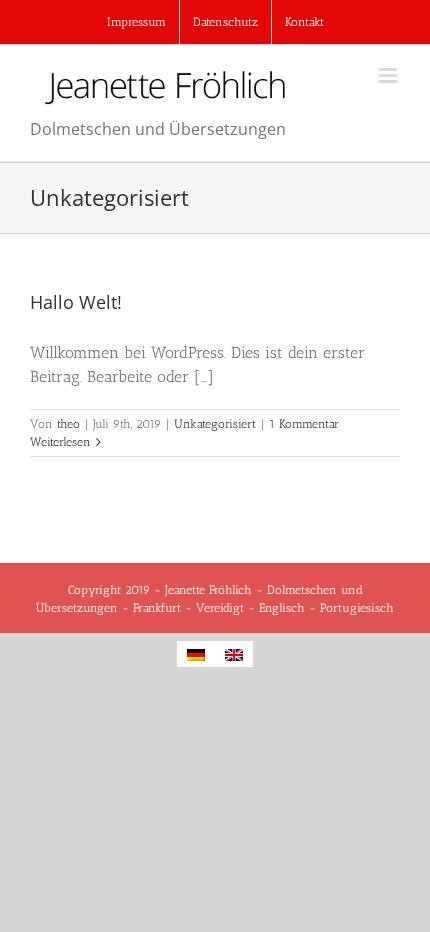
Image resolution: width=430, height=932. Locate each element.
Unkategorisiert (215, 424)
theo (68, 424)
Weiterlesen (60, 442)
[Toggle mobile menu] (389, 75)
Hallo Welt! (76, 302)
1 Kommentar (304, 424)
